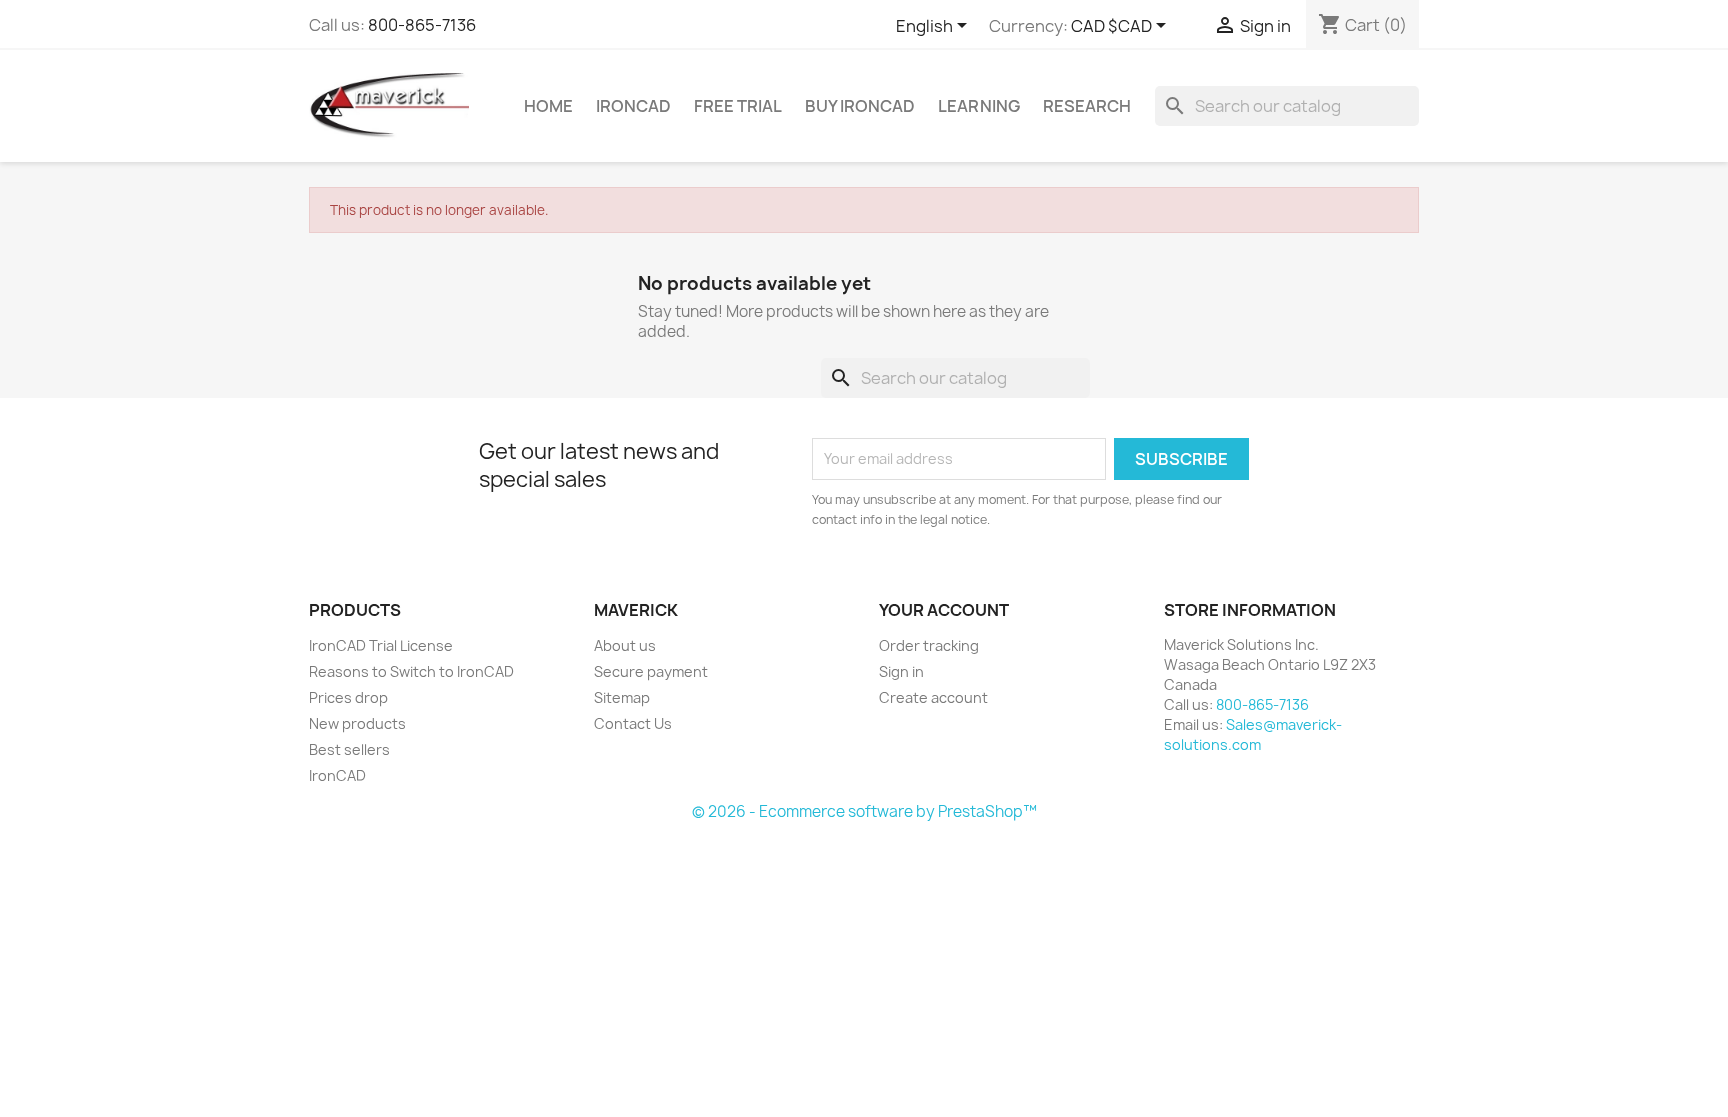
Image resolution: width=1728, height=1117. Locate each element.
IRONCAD (633, 106)
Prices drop (348, 697)
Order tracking (929, 645)
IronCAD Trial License (381, 645)
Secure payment (651, 671)
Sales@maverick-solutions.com (1253, 734)
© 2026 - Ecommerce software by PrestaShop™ (864, 811)
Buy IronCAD (860, 106)
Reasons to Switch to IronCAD (411, 671)
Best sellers (349, 749)
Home (548, 106)
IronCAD (337, 775)
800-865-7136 (422, 25)
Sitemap (622, 697)
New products (357, 723)
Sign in (901, 671)
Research (1087, 106)
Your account (944, 610)
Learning (979, 106)
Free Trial (738, 106)
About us (625, 645)
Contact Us (633, 723)
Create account (933, 697)
